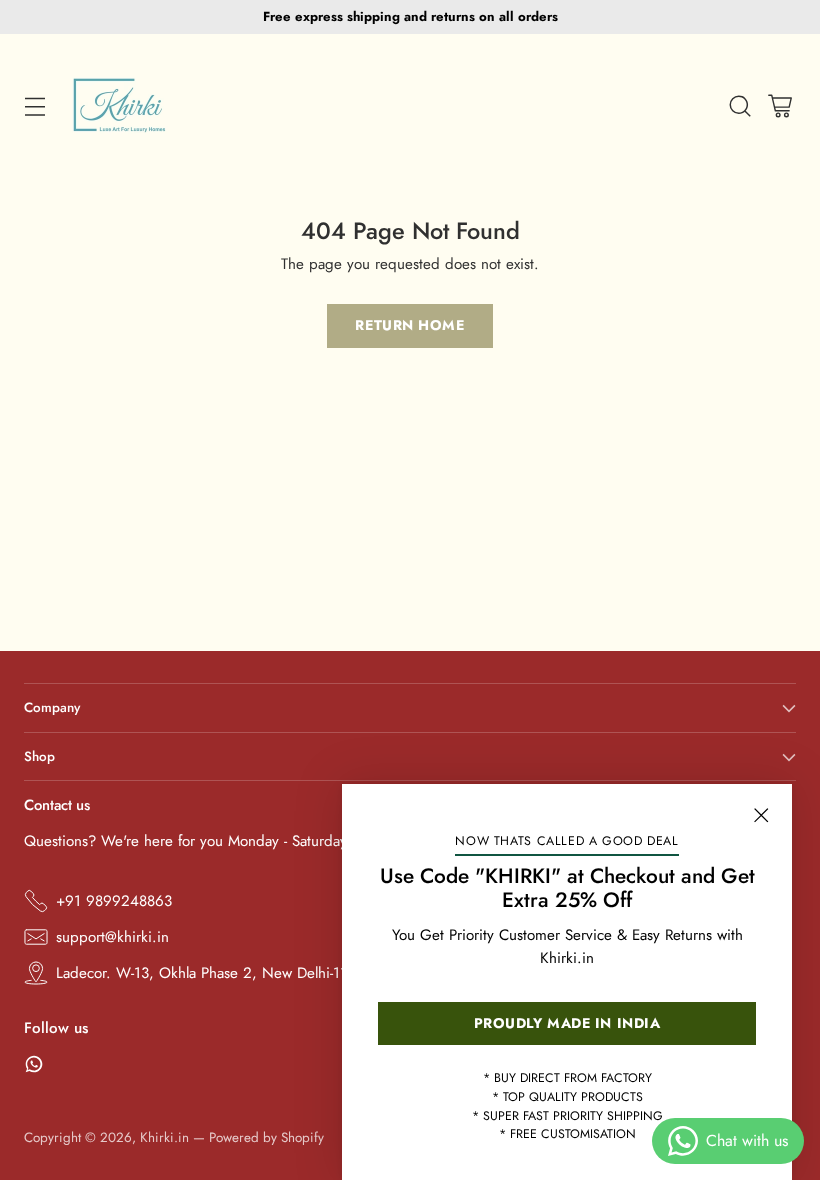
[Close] (761, 815)
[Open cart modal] (779, 106)
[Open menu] (34, 106)
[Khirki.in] (120, 106)
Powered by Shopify (266, 1137)
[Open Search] (739, 106)
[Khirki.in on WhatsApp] (34, 1067)
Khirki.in (164, 1137)
